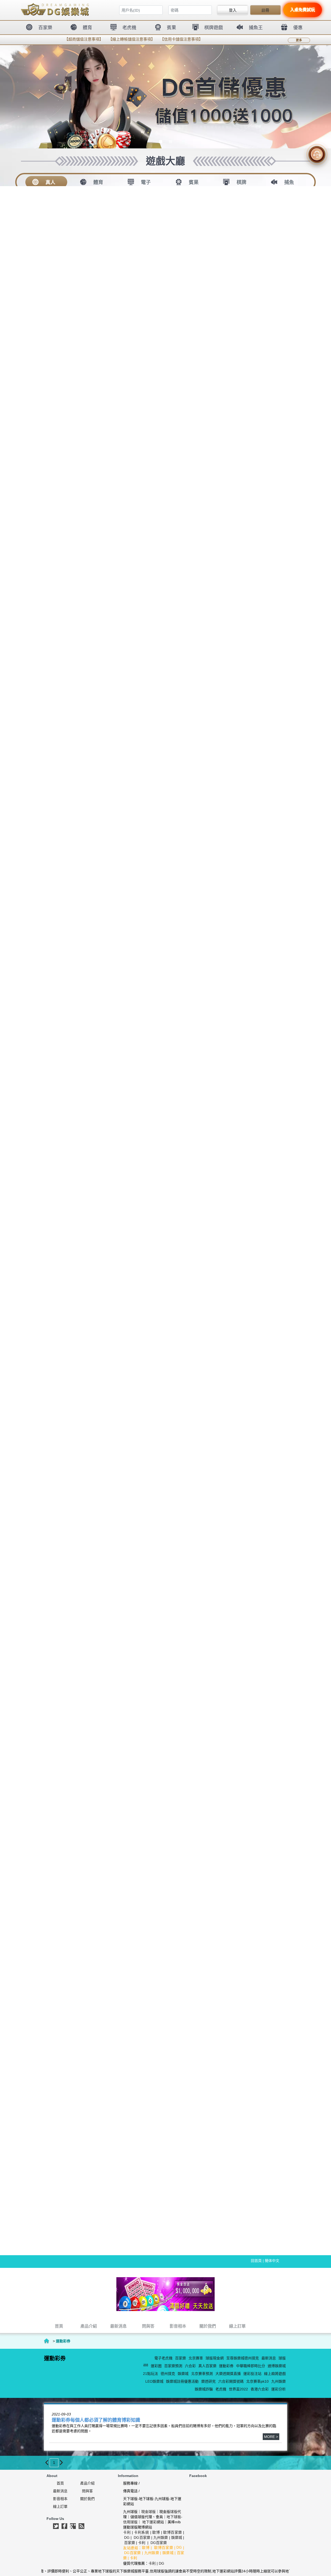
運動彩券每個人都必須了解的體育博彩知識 (96, 2420)
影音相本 (60, 2499)
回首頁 (256, 2261)
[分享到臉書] (64, 2526)
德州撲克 (168, 2374)
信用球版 (130, 2522)
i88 (146, 2365)
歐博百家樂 (173, 2532)
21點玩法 (151, 2374)
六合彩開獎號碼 (231, 2381)
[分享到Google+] (73, 2526)
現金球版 (148, 2512)
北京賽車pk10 (257, 2381)
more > (271, 2437)
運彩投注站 (252, 2374)
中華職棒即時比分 (251, 2366)
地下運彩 (149, 2522)
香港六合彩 (260, 2389)
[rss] (81, 2526)
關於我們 (87, 2499)
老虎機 (221, 2389)
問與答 (87, 2491)
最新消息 (269, 2358)
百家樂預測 (173, 2366)
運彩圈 (156, 2366)
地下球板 (174, 2517)
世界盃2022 (238, 2389)
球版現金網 (215, 2358)
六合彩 (190, 2366)
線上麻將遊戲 (275, 2374)
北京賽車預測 (202, 2374)
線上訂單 (60, 2506)
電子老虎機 (163, 2358)
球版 (282, 2358)
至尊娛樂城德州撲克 (243, 2358)
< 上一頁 (47, 2463)
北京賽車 (196, 2358)
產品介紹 (87, 2483)
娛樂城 (183, 2374)
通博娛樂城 (277, 2366)
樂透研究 (208, 2381)
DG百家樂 (142, 2537)
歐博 (156, 2532)
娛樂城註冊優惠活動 (182, 2381)
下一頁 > (61, 2463)
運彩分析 (279, 2389)
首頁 (47, 2341)
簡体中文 (272, 2261)
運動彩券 (226, 2366)
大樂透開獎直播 (228, 2374)
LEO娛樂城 (154, 2381)
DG (127, 2537)
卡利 (127, 2532)
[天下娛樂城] (165, 2294)
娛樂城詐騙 (204, 2389)
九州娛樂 (279, 2381)
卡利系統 (141, 2532)
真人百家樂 (207, 2366)
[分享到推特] (56, 2526)
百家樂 (180, 2358)
